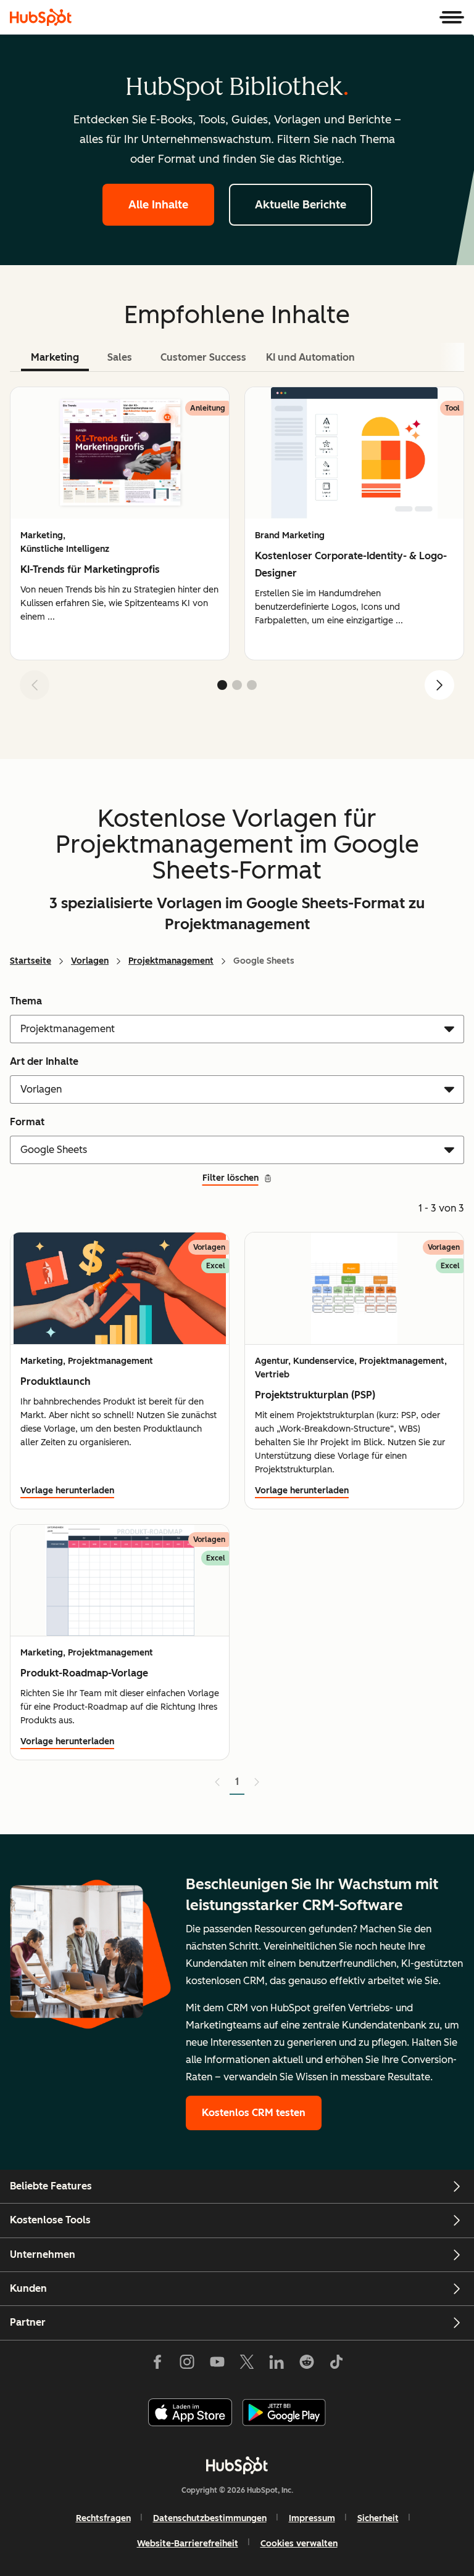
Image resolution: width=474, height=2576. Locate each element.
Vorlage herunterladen (67, 1491)
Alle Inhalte (158, 205)
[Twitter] (247, 2365)
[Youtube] (217, 2365)
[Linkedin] (276, 2365)
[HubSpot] (41, 17)
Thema (26, 1001)
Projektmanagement (171, 961)
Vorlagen (90, 961)
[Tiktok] (336, 2365)
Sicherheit (378, 2518)
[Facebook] (157, 2365)
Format (27, 1122)
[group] (120, 523)
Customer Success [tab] (203, 357)
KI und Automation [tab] (310, 357)
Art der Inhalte (44, 1061)
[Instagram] (187, 2365)
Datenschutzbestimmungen (210, 2518)
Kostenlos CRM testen (254, 2113)
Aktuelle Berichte (301, 205)
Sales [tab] (120, 357)
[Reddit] (307, 2365)
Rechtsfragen (103, 2518)
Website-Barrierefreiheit (188, 2544)
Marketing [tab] (55, 357)
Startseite (31, 961)
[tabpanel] (237, 548)
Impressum (312, 2518)
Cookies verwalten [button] (299, 2544)
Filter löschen (231, 1178)
